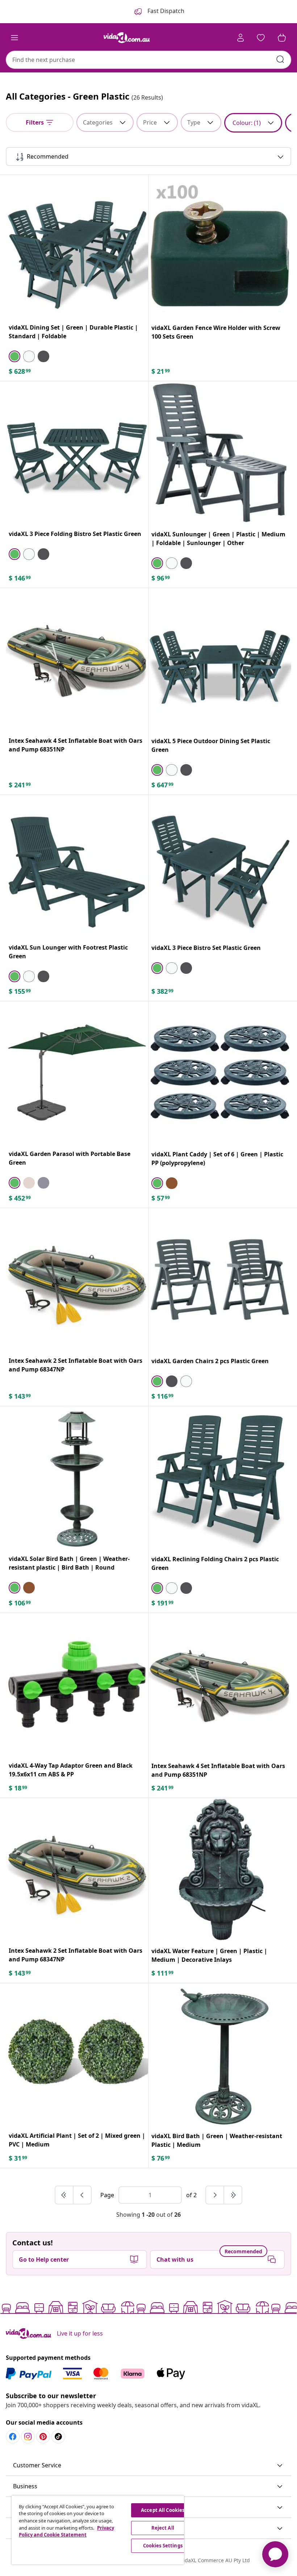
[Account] (240, 38)
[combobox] (148, 60)
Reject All (163, 2528)
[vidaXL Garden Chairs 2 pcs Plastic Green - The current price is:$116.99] (220, 1279)
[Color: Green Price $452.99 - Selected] (14, 1183)
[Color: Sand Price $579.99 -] (29, 1183)
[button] (148, 2466)
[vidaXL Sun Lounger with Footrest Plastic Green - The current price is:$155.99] (77, 866)
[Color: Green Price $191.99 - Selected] (157, 1588)
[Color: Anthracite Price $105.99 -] (172, 1381)
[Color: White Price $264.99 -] (172, 1588)
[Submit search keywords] (280, 59)
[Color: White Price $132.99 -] (172, 563)
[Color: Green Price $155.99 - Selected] (14, 976)
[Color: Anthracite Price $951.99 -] (43, 356)
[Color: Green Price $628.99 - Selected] (14, 356)
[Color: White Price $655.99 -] (172, 770)
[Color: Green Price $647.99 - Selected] (157, 770)
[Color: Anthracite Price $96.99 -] (186, 563)
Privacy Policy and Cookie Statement (66, 2531)
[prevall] (64, 2195)
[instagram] (28, 2437)
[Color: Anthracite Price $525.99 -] (43, 1183)
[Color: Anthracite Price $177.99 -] (43, 976)
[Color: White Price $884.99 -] (29, 356)
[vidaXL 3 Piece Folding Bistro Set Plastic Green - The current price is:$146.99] (77, 453)
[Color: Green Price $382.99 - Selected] (157, 968)
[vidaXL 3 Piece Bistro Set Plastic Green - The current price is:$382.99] (220, 866)
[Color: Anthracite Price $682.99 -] (186, 770)
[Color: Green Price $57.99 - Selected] (157, 1183)
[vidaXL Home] (127, 38)
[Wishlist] (261, 38)
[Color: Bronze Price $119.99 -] (29, 1588)
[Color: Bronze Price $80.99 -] (172, 1183)
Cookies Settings (163, 2546)
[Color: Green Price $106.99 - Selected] (14, 1588)
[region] (98, 2530)
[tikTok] (58, 2437)
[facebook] (13, 2437)
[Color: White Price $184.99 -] (186, 1381)
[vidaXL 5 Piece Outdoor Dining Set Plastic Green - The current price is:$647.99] (220, 659)
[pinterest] (43, 2437)
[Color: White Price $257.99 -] (29, 554)
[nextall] (233, 2195)
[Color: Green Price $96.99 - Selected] (157, 563)
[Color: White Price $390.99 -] (172, 968)
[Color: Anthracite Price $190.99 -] (43, 554)
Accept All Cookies (163, 2510)
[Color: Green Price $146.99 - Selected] (14, 554)
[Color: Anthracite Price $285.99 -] (186, 1588)
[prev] (82, 2195)
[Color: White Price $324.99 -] (29, 976)
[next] (215, 2195)
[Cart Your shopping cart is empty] (282, 38)
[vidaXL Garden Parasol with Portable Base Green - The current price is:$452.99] (77, 1073)
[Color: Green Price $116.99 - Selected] (157, 1381)
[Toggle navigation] (14, 38)
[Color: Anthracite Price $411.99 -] (186, 968)
